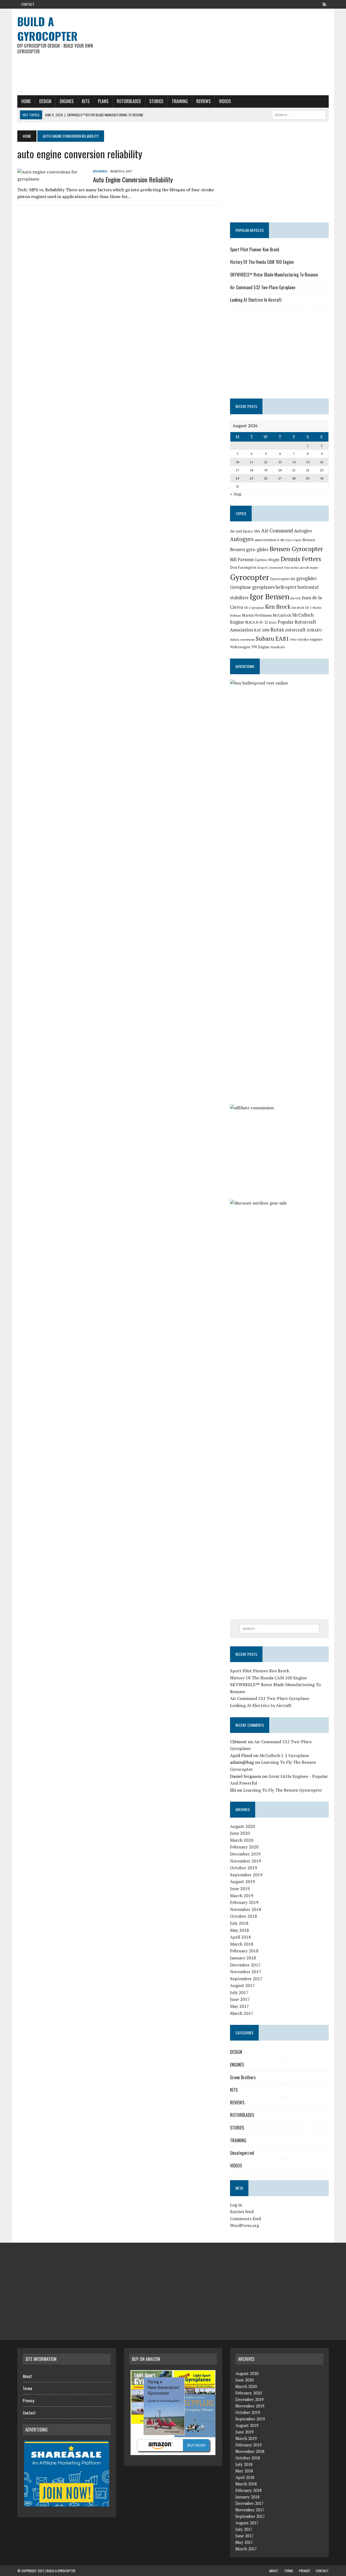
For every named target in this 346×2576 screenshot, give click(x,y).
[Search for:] (279, 1629)
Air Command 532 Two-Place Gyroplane (263, 287)
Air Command (277, 531)
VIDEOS (225, 101)
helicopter (286, 587)
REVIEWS (203, 101)
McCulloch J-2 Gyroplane (284, 1755)
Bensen (309, 540)
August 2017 (242, 1985)
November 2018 (246, 1909)
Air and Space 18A (245, 531)
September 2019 (246, 1875)
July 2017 (239, 1992)
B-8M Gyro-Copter (289, 540)
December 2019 (245, 1854)
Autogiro (303, 531)
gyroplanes (263, 587)
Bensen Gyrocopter (296, 549)
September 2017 (246, 1979)
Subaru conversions (242, 640)
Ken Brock (278, 607)
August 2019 (242, 1881)
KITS (86, 101)
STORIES (156, 101)
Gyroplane (241, 587)
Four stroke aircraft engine (301, 568)
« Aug (236, 494)
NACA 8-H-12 (257, 622)
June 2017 (240, 1999)
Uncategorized (242, 2153)
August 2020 (242, 1826)
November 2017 (246, 1972)
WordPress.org (244, 2225)
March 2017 (242, 2013)
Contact (28, 4)
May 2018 (239, 1930)
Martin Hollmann (257, 615)
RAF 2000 (262, 630)
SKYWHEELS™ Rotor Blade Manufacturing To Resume (274, 275)
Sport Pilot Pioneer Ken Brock (255, 249)
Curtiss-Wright (267, 560)
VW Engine (260, 647)
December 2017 (245, 1965)
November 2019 (246, 1861)
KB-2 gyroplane (254, 608)
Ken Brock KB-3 (302, 608)
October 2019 (244, 1868)
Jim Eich (296, 598)
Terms (27, 2388)
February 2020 (244, 1847)
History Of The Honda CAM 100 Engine (262, 262)
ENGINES (67, 101)
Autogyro (242, 539)
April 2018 (240, 1937)
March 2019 (242, 1896)
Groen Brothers (243, 2077)
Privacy (29, 2400)
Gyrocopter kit (283, 579)
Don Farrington (243, 567)
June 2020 (240, 1833)
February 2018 (244, 1951)
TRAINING (180, 101)
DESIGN (45, 101)
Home (26, 101)
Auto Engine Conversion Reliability (133, 179)
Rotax (277, 630)
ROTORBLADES (129, 101)
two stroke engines (306, 639)
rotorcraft (295, 630)
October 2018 (244, 1916)
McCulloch (282, 615)
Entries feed (242, 2212)
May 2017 (239, 2006)
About (27, 2376)
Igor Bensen (270, 596)
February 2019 (244, 1902)
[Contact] (324, 4)
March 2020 (242, 1840)
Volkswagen (240, 647)
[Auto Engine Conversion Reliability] (52, 179)
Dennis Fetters (301, 559)
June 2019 (240, 1889)
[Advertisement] (226, 52)
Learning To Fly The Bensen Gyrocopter (283, 1790)
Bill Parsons (242, 560)
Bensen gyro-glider (249, 550)
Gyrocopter (250, 577)
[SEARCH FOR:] (299, 114)
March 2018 (242, 1944)
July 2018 (239, 1923)
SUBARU (314, 630)
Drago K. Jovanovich (270, 568)
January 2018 (243, 1958)
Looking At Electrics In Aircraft (256, 300)
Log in (236, 2205)
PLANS (103, 101)
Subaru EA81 (272, 638)
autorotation (265, 540)
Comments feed (245, 2219)
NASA (273, 623)
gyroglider (307, 578)
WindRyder (278, 647)
